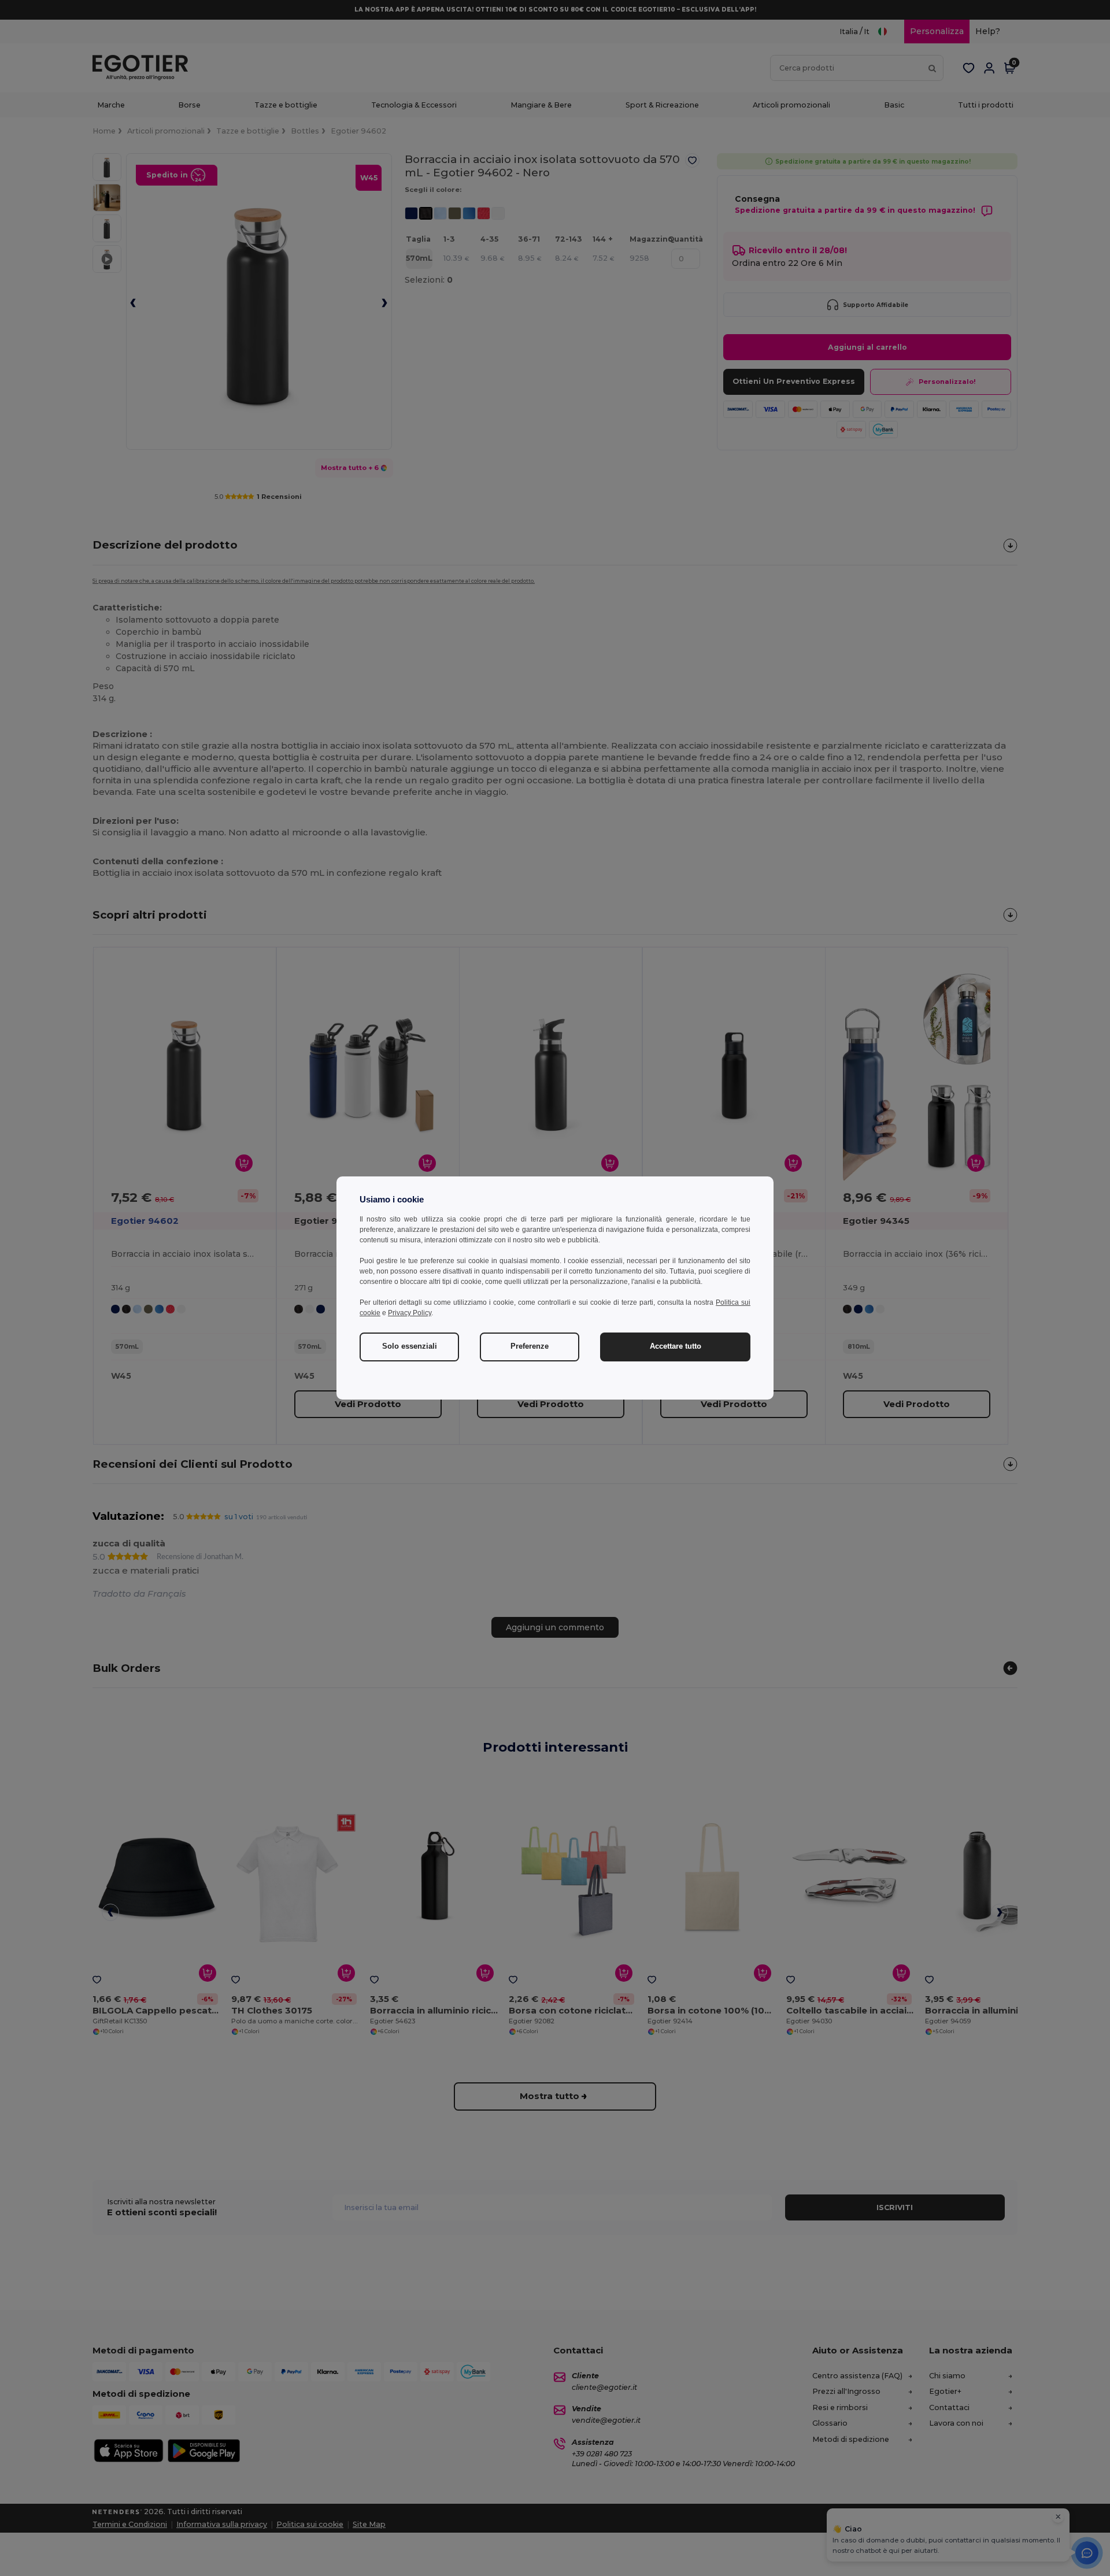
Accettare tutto (676, 1346)
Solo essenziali (410, 1346)
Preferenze (530, 1346)
